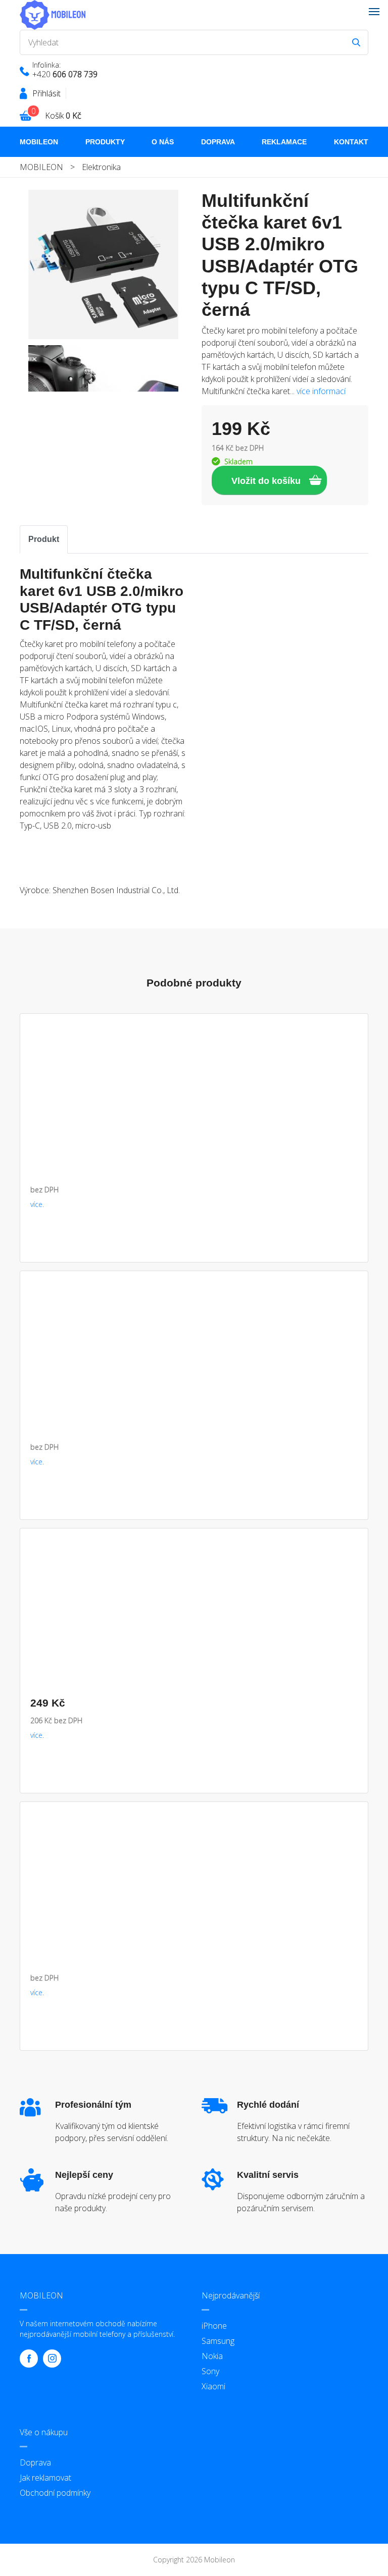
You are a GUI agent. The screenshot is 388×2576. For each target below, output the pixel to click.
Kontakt (351, 142)
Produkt (44, 539)
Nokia (212, 2356)
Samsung (218, 2341)
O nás (163, 142)
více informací (321, 391)
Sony (210, 2371)
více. (37, 1204)
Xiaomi (213, 2386)
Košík (63, 116)
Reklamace (284, 142)
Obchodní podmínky (55, 2493)
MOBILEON (39, 142)
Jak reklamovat (45, 2478)
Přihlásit (46, 93)
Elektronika (101, 167)
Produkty (105, 142)
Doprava (218, 142)
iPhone (214, 2326)
